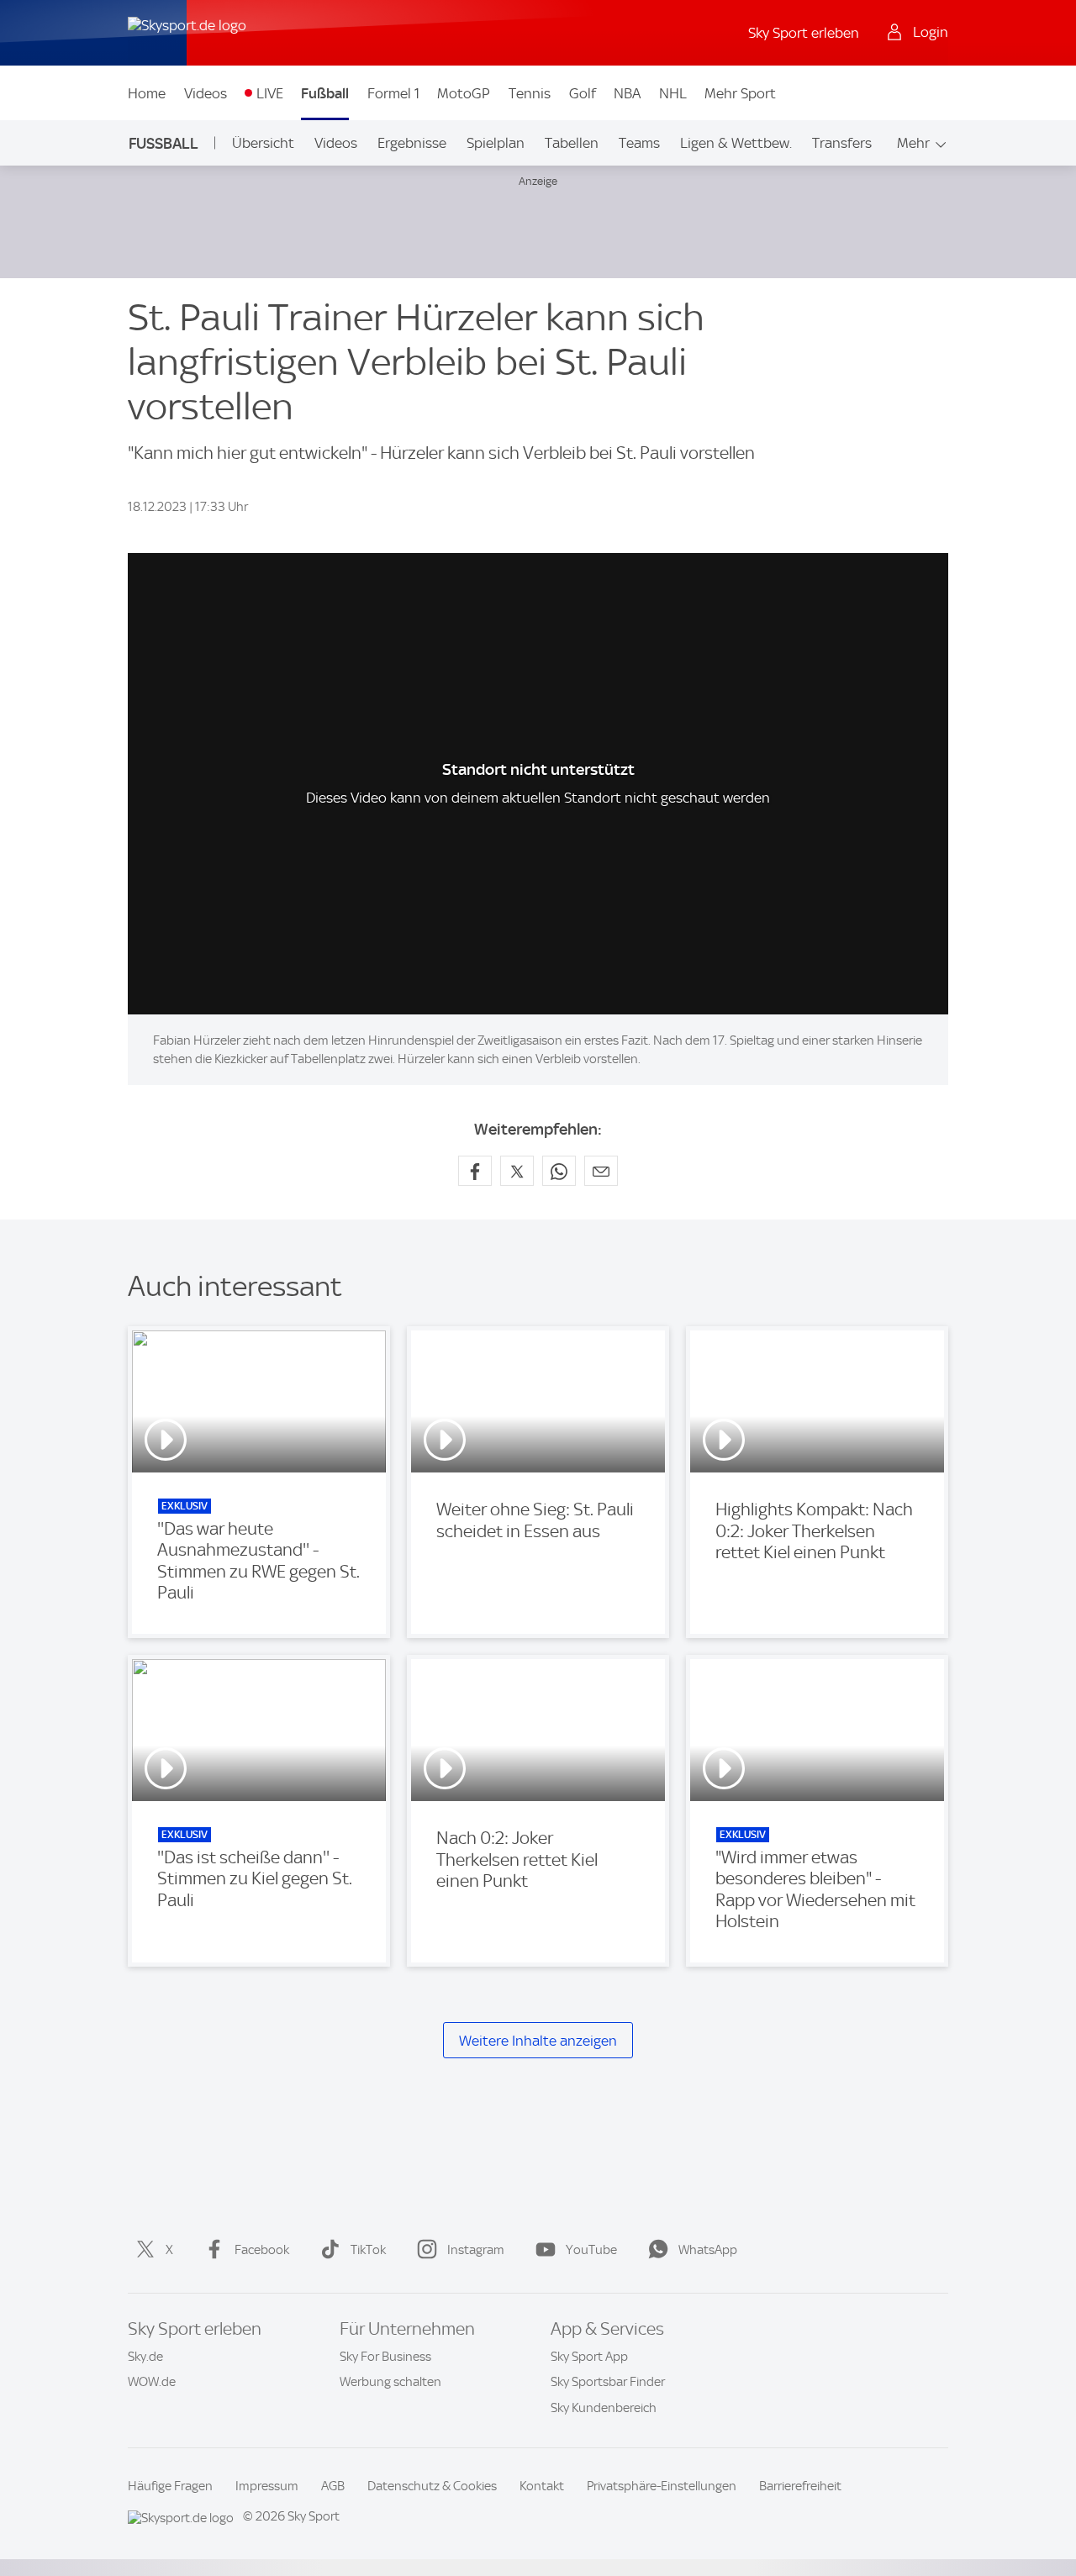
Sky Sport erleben (804, 33)
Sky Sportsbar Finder (608, 2382)
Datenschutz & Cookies (432, 2486)
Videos (206, 93)
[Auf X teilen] (517, 1171)
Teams (639, 143)
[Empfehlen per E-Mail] (601, 1171)
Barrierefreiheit (800, 2486)
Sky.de (145, 2357)
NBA (627, 93)
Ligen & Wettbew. (736, 143)
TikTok (368, 2250)
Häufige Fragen (170, 2486)
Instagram (476, 2250)
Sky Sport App (589, 2357)
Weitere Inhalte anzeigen (538, 2041)
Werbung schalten (390, 2382)
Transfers (842, 143)
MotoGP (464, 93)
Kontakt (542, 2486)
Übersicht (263, 143)
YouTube (591, 2250)
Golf (583, 93)
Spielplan (496, 143)
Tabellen (572, 143)
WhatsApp (708, 2250)
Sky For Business (385, 2357)
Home (147, 93)
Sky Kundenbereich (604, 2408)
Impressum (267, 2486)
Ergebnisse (412, 143)
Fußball (325, 93)
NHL (673, 93)
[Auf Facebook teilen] (475, 1171)
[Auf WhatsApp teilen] (559, 1171)
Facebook (262, 2250)
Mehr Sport (740, 93)
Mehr (913, 143)
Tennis (530, 93)
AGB (333, 2486)
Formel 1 (393, 93)
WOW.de (152, 2382)
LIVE (270, 93)
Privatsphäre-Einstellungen (662, 2486)
